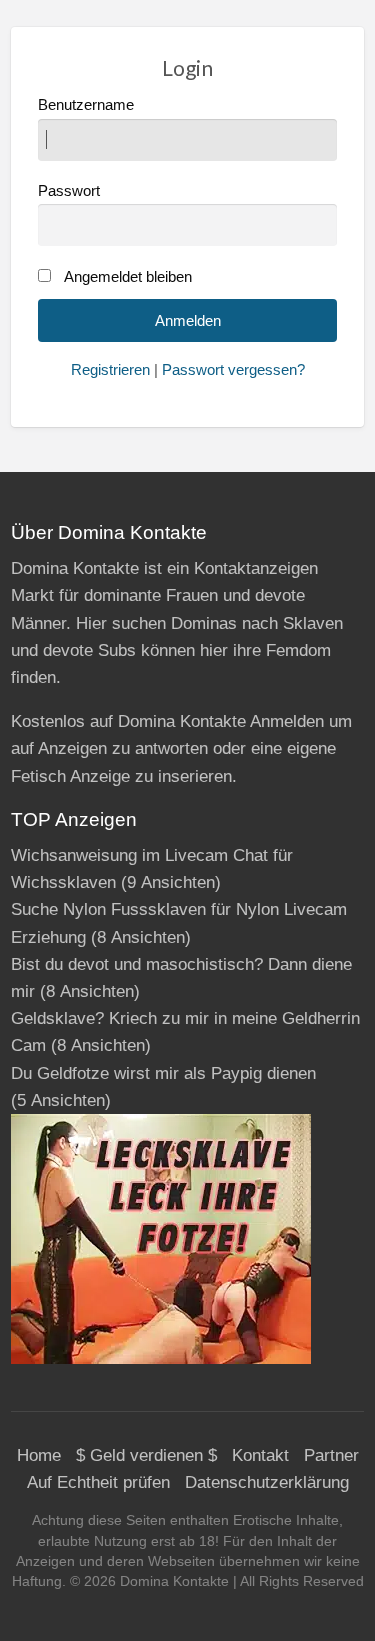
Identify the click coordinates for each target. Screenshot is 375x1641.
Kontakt (260, 1455)
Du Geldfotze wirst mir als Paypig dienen (163, 1073)
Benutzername (86, 105)
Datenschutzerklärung (267, 1482)
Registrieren (110, 370)
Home (39, 1455)
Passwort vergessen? (233, 370)
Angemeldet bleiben (128, 277)
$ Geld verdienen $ (146, 1455)
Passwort (69, 191)
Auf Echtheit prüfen (98, 1482)
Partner (331, 1455)
